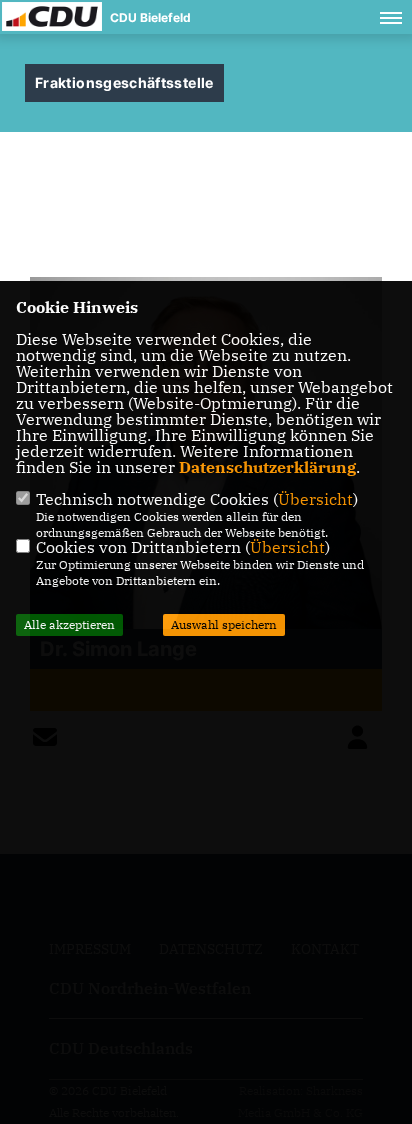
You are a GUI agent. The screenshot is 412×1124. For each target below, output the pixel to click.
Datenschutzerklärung (267, 467)
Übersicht (315, 499)
